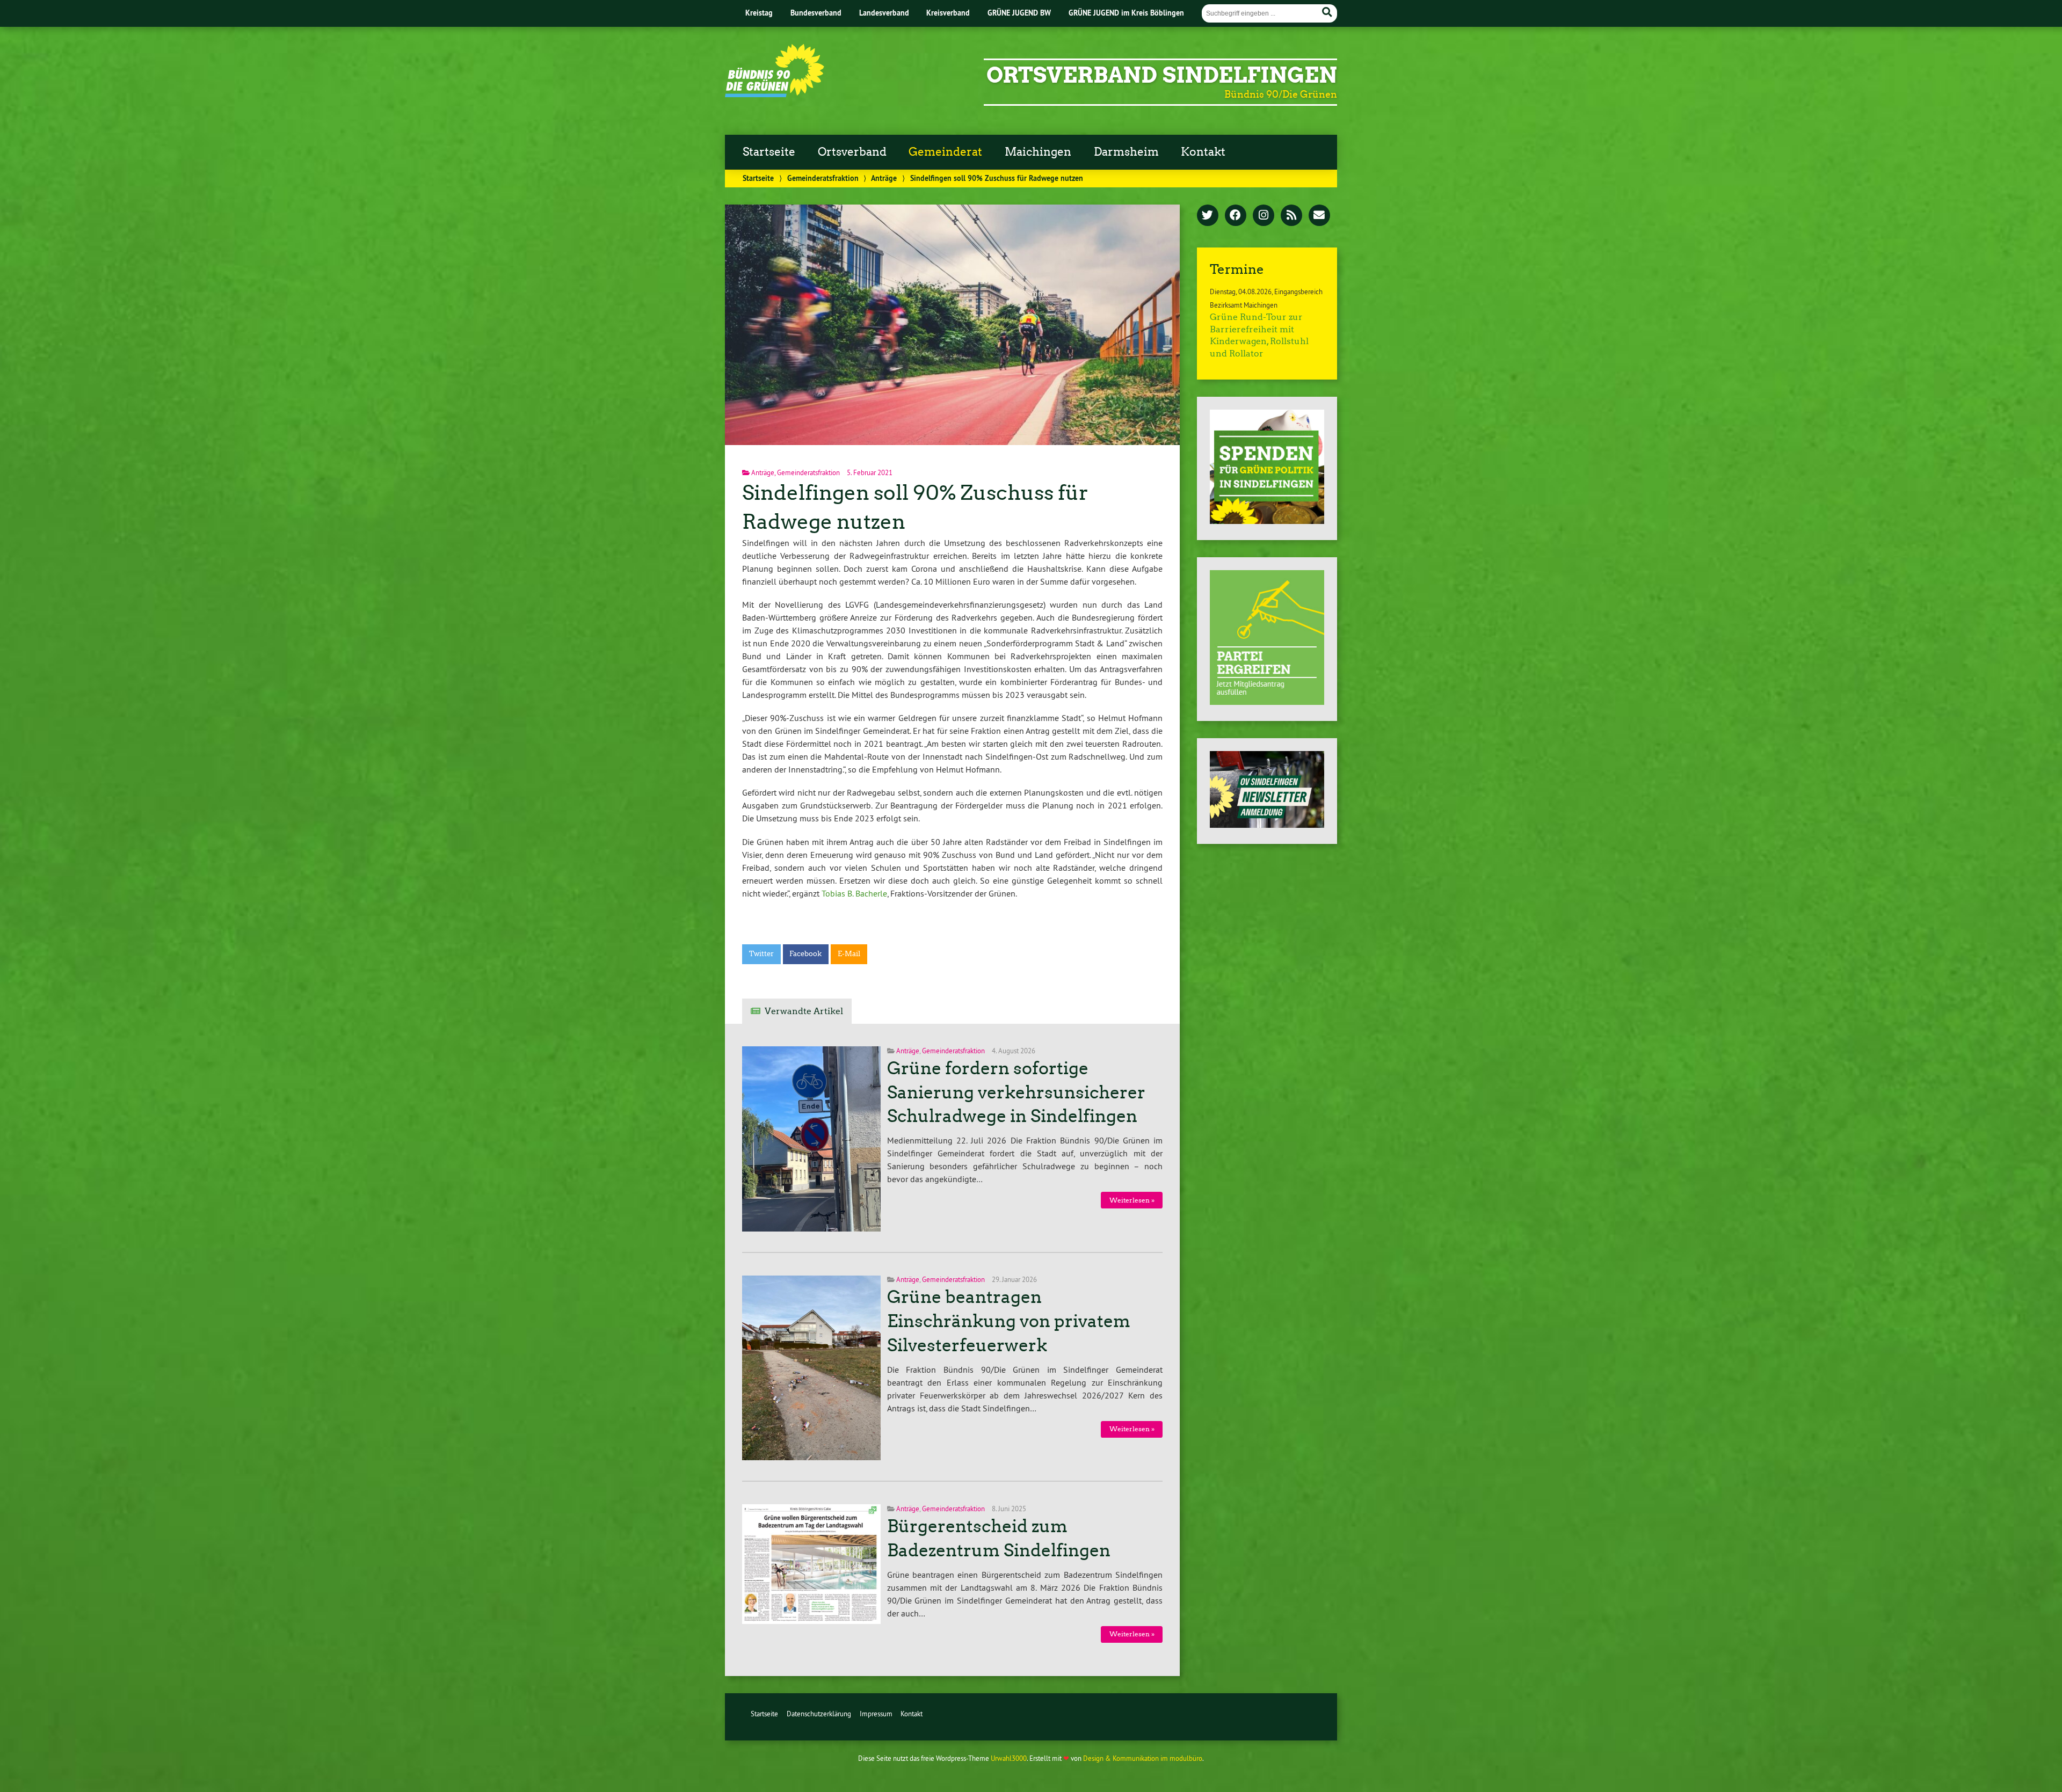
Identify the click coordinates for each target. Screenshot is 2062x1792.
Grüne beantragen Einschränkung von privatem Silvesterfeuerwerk (1009, 1321)
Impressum (876, 1714)
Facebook (805, 954)
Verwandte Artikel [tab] (804, 1011)
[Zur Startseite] (775, 94)
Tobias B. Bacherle (854, 893)
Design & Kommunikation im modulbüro (1143, 1758)
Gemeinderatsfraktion (823, 178)
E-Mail (849, 954)
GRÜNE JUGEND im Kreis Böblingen (1126, 13)
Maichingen (1038, 152)
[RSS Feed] (1291, 216)
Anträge (884, 178)
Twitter (761, 954)
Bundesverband (816, 13)
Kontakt (1203, 152)
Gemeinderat (945, 152)
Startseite (769, 152)
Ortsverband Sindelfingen (1162, 75)
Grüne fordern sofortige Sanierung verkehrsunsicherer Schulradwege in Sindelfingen (1016, 1092)
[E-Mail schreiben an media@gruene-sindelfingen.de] (1319, 216)
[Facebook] (1236, 216)
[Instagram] (1264, 216)
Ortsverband (852, 152)
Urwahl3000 (1009, 1758)
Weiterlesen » (1132, 1200)
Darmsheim (1126, 152)
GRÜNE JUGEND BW (1019, 13)
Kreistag (759, 13)
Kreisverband (948, 13)
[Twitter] (1208, 216)
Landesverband (884, 13)
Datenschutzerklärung (819, 1714)
